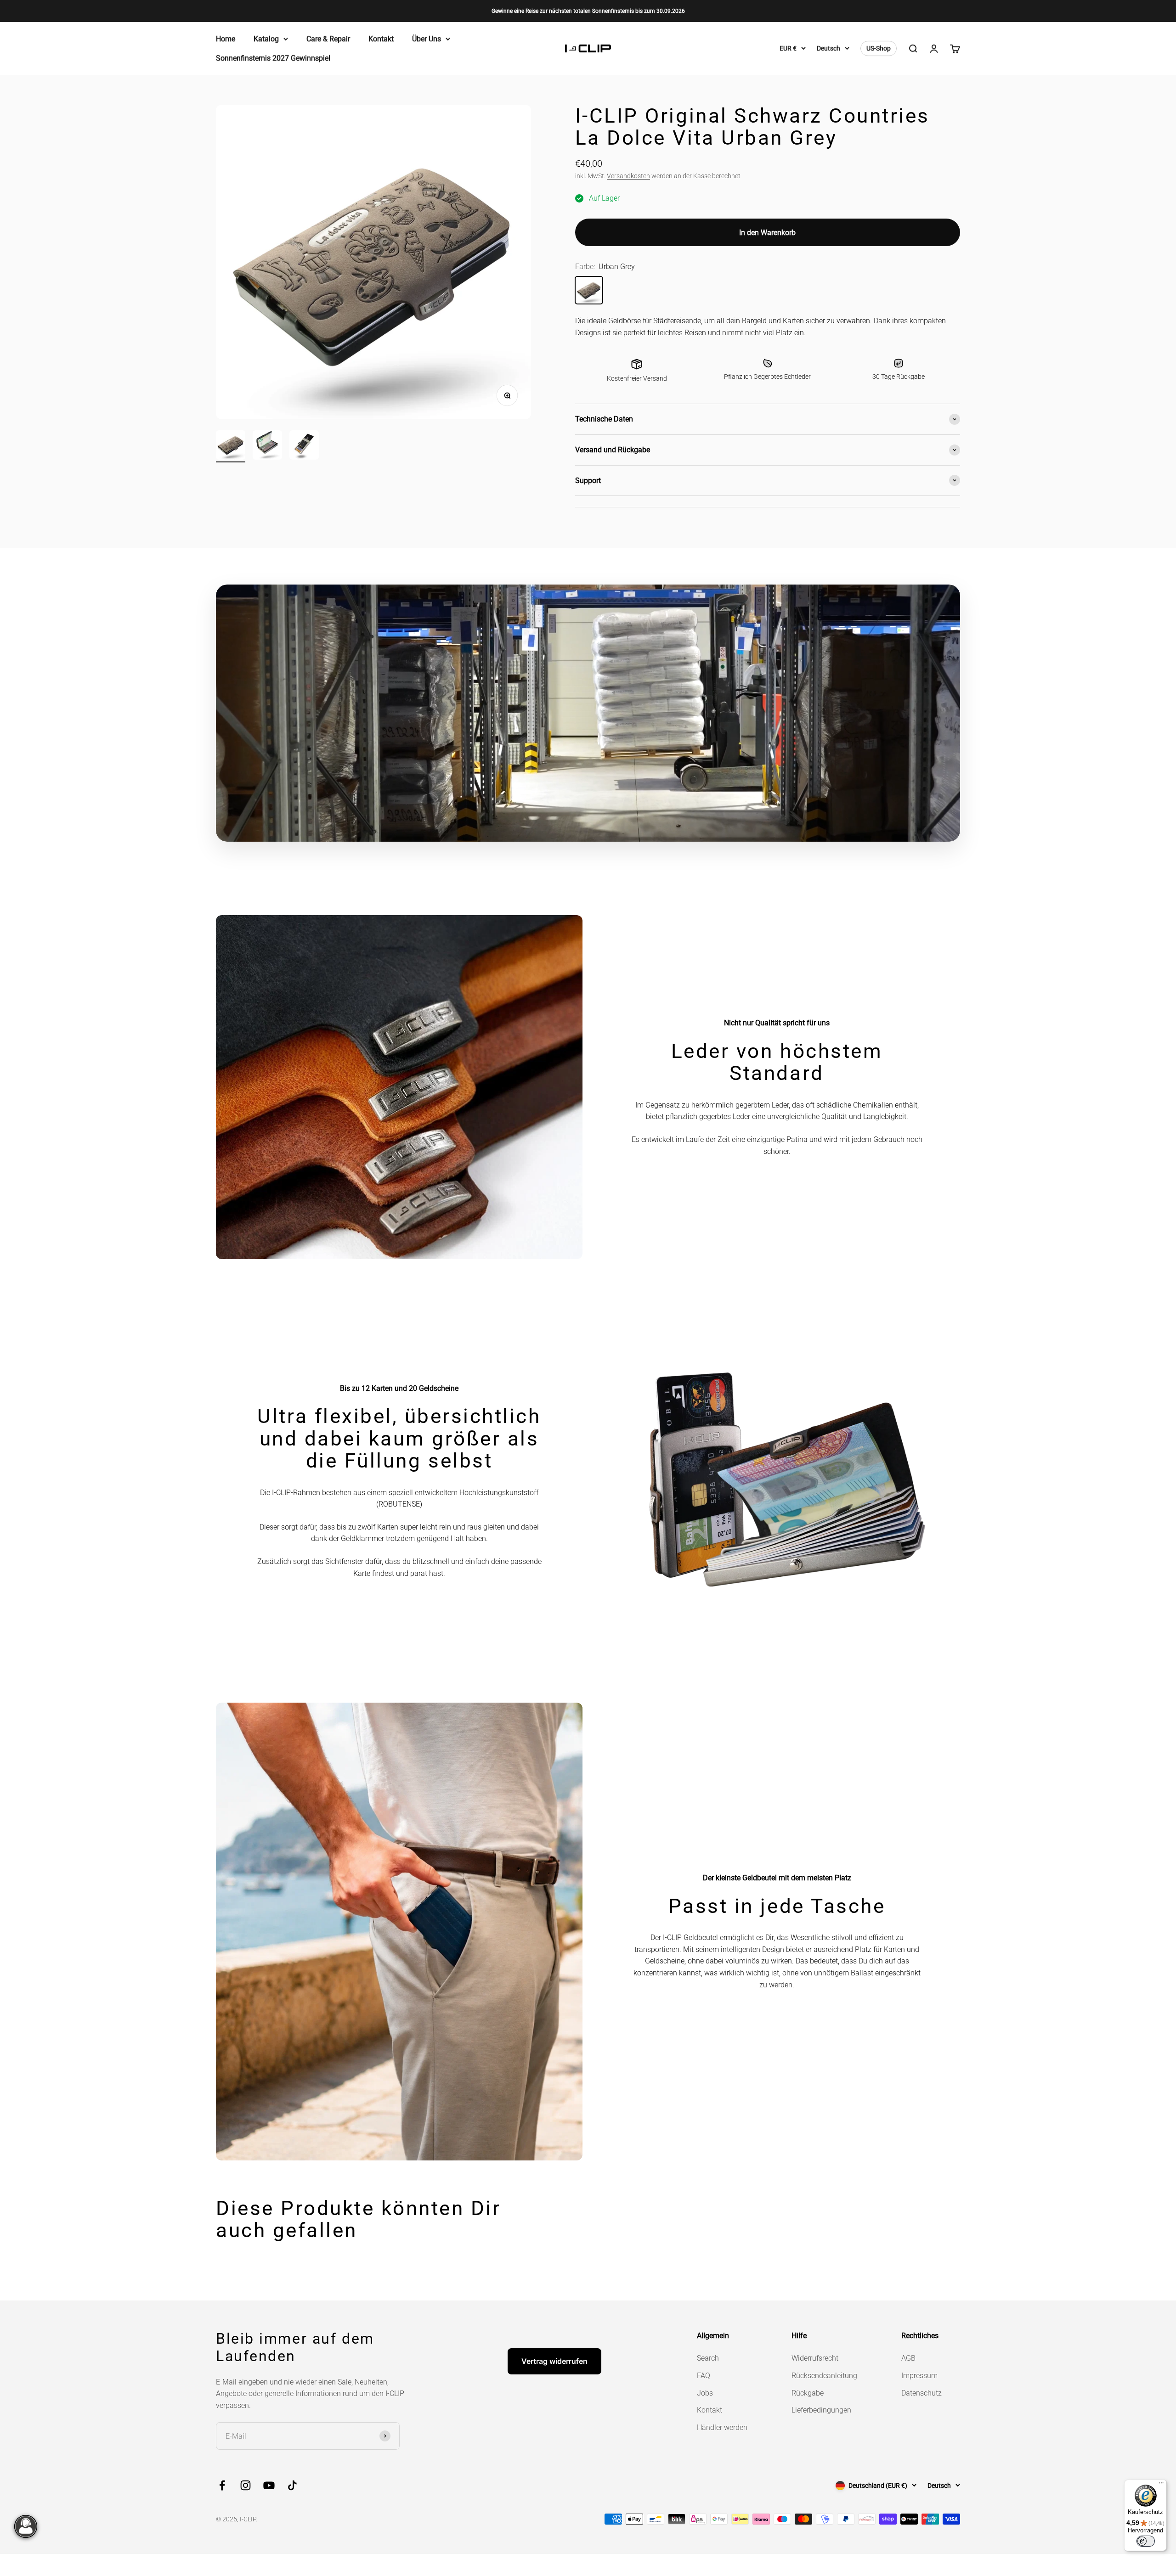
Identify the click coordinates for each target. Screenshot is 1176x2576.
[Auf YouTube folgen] (269, 2485)
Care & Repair (328, 39)
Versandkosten (628, 176)
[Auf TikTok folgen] (292, 2485)
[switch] (1146, 2541)
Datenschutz (922, 2393)
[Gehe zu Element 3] (304, 446)
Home (226, 39)
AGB (908, 2358)
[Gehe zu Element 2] (267, 446)
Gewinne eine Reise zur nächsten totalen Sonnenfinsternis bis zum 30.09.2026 (588, 11)
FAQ (704, 2376)
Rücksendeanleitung (824, 2376)
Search (708, 2358)
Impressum (919, 2376)
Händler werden (722, 2427)
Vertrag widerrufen (554, 2361)
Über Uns (427, 39)
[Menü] (1161, 2485)
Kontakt (381, 39)
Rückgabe (808, 2393)
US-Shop (879, 49)
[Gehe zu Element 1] (231, 446)
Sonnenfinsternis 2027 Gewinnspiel (273, 58)
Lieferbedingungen (821, 2410)
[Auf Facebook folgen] (222, 2485)
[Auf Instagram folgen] (246, 2485)
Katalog (266, 39)
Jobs (705, 2393)
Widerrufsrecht (815, 2358)
